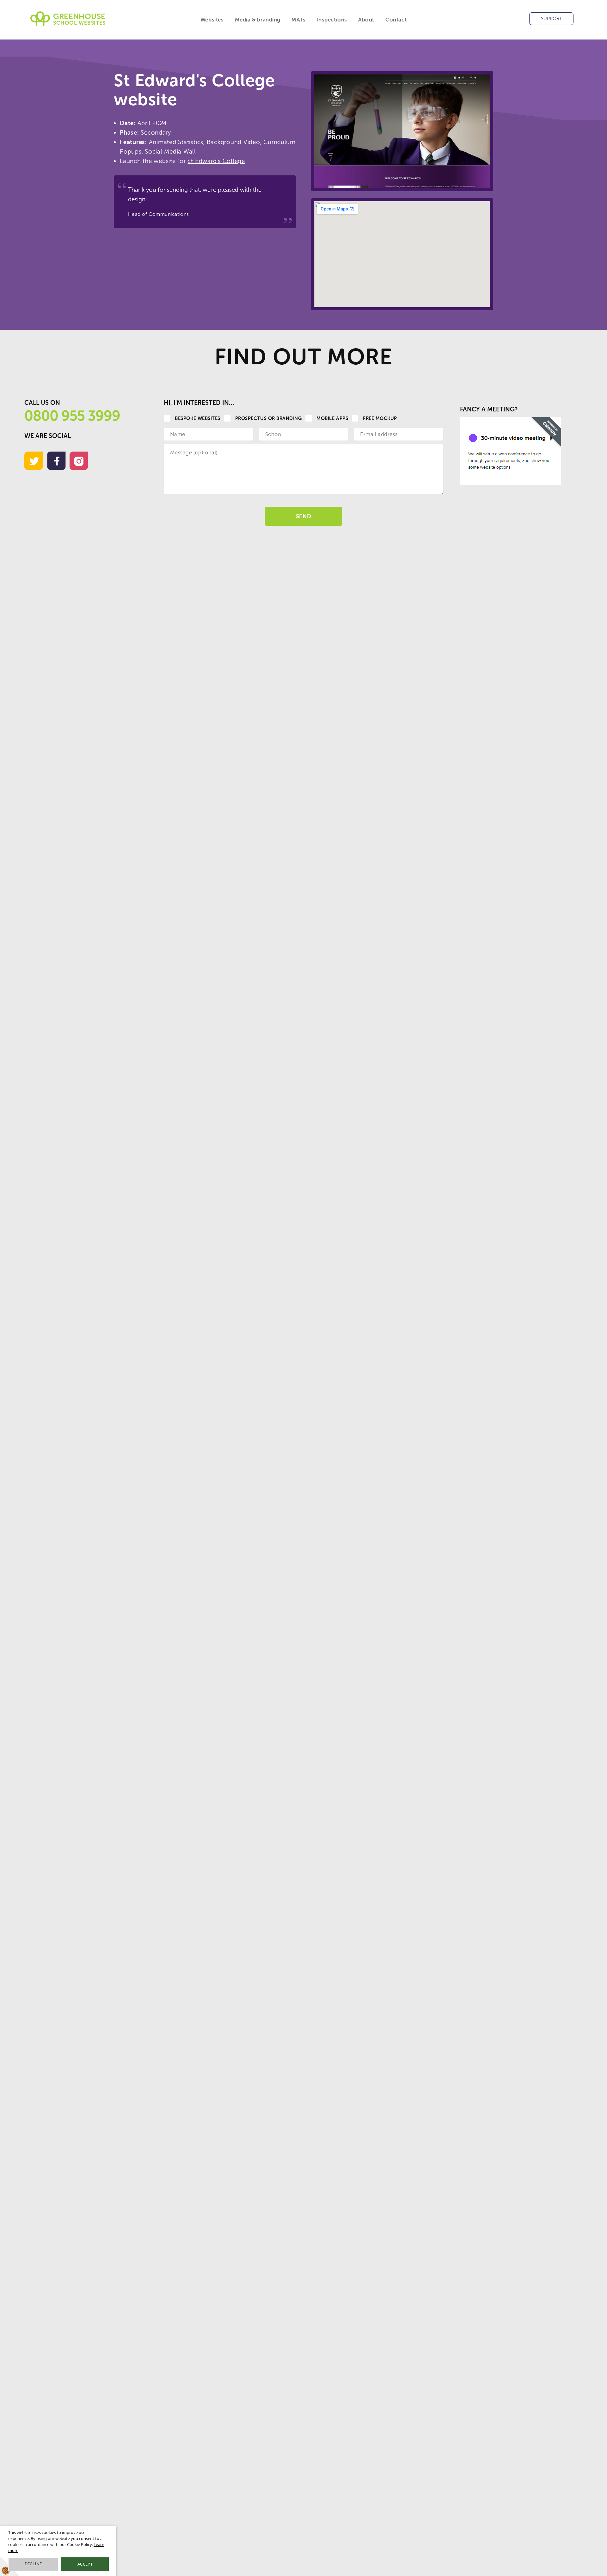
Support (552, 19)
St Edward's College (216, 161)
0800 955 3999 (72, 416)
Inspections (332, 20)
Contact (396, 20)
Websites (212, 20)
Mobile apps (332, 418)
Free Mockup (380, 418)
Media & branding (258, 20)
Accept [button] (85, 2564)
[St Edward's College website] (402, 131)
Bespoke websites (197, 418)
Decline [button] (33, 2564)
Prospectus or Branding (269, 418)
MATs (298, 20)
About (366, 20)
